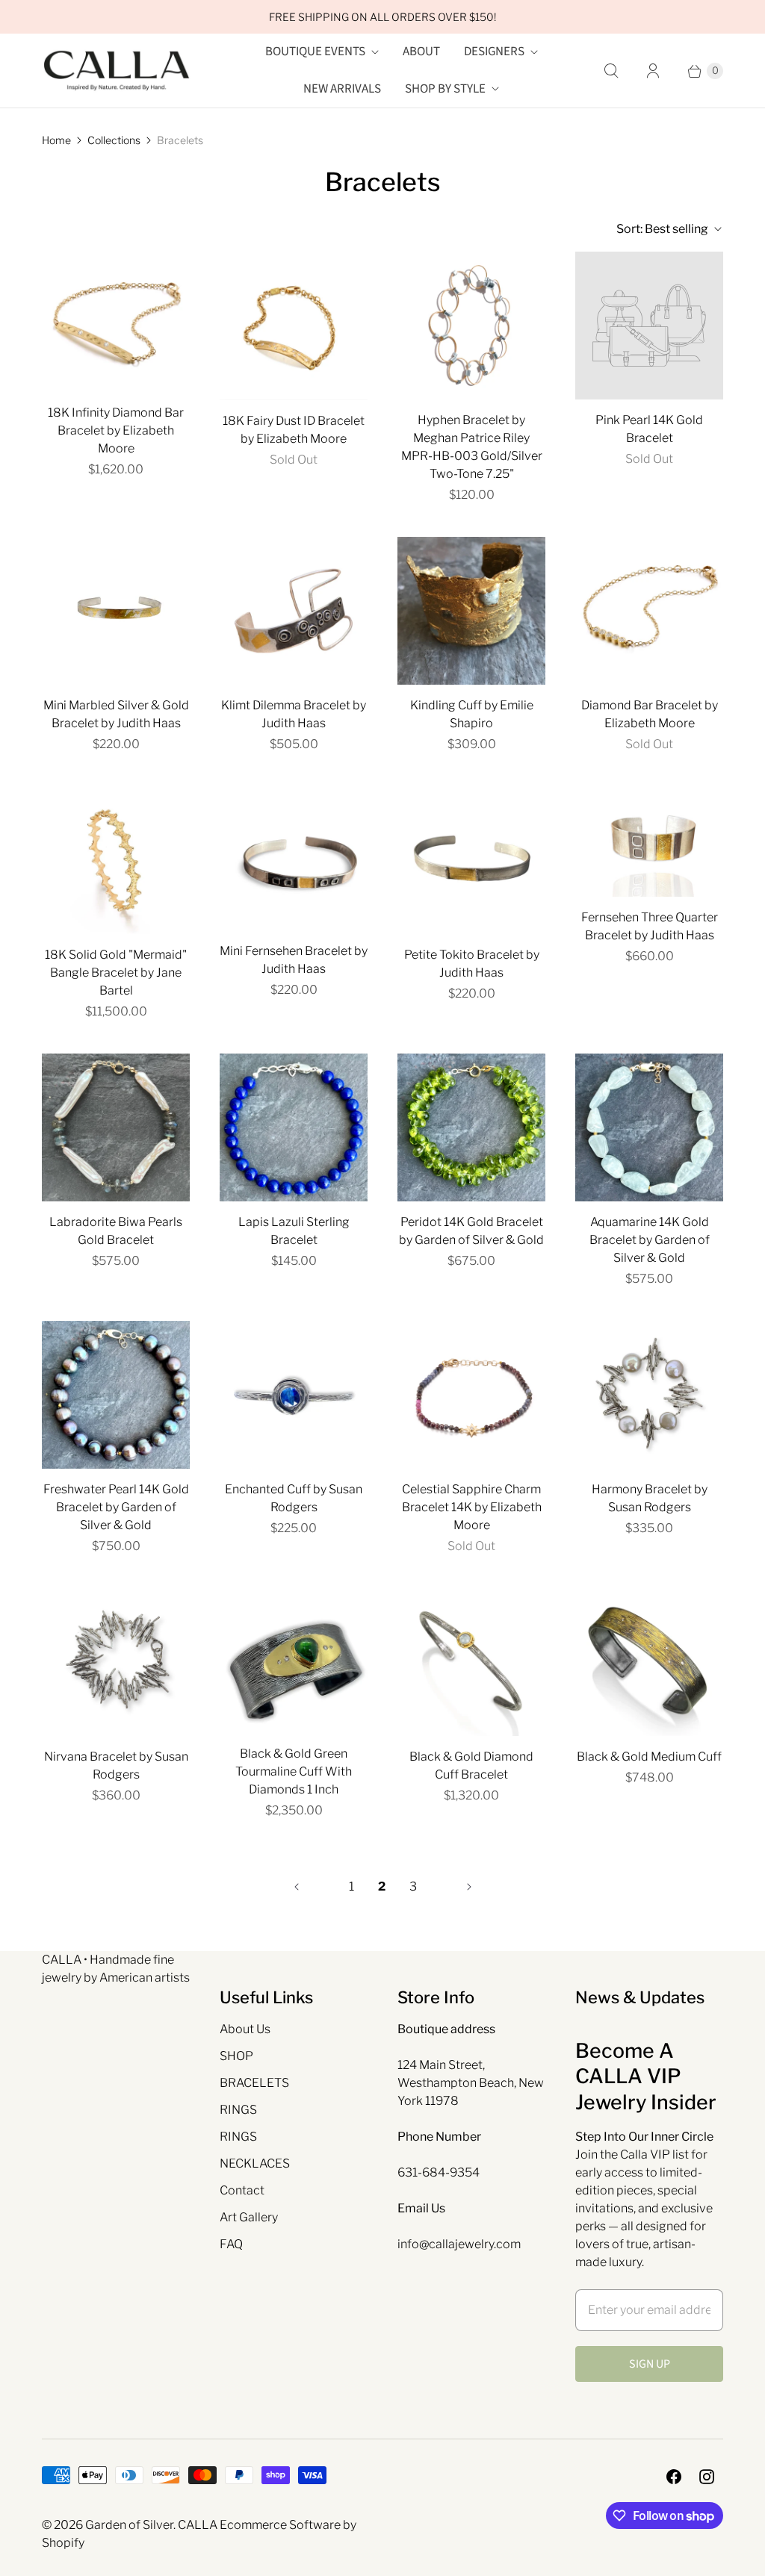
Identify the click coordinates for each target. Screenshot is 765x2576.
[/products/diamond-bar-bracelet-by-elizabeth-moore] (649, 611)
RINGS (238, 2110)
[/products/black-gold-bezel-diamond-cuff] (471, 1662)
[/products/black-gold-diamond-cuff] (649, 1662)
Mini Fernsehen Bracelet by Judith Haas (294, 960)
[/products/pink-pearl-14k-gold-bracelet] (649, 326)
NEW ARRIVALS (342, 89)
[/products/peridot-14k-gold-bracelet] (471, 1127)
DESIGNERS (494, 52)
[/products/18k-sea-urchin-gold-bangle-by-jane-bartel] (116, 860)
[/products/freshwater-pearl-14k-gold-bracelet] (116, 1395)
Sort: (662, 229)
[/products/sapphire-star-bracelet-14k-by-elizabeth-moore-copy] (471, 1395)
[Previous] (297, 1887)
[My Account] (653, 71)
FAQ (231, 2244)
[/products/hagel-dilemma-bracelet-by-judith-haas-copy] (116, 611)
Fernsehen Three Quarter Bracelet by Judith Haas (650, 926)
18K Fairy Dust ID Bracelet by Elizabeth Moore (294, 430)
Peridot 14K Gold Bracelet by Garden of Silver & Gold (471, 1231)
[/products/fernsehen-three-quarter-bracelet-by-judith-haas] (649, 842)
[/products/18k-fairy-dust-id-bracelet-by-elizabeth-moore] (294, 326)
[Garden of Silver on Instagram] (707, 2477)
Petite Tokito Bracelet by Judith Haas (472, 964)
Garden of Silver (129, 2525)
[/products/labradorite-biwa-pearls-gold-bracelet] (116, 1127)
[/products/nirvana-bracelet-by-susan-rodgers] (116, 1662)
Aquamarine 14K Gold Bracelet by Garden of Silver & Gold (650, 1240)
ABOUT (421, 52)
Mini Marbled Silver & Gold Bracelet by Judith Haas (116, 714)
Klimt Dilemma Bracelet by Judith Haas (294, 714)
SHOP (236, 2056)
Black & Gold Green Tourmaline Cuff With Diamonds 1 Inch (294, 1771)
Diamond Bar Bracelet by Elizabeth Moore (650, 714)
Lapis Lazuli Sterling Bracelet (294, 1231)
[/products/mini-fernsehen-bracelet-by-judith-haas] (294, 858)
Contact (242, 2190)
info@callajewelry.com (459, 2244)
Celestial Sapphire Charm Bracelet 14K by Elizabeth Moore (472, 1507)
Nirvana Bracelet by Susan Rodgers (116, 1765)
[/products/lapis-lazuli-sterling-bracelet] (294, 1127)
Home (56, 140)
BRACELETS (254, 2083)
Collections (114, 140)
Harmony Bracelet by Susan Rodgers (650, 1498)
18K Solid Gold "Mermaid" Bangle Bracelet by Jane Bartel (116, 973)
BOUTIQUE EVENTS (315, 52)
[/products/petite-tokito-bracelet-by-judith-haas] (471, 860)
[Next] (469, 1887)
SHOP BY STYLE (445, 89)
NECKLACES (255, 2163)
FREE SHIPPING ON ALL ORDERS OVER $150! (382, 17)
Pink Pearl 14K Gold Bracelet (649, 429)
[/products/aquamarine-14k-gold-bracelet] (649, 1127)
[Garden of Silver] (117, 71)
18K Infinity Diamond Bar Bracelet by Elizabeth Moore (116, 430)
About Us (245, 2029)
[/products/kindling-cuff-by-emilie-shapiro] (471, 611)
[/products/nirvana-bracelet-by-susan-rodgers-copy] (649, 1395)
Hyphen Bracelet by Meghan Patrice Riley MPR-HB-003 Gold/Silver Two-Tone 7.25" (472, 447)
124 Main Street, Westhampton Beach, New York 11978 (471, 2083)
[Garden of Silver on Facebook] (674, 2477)
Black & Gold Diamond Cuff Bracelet (471, 1765)
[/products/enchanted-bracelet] (294, 1395)
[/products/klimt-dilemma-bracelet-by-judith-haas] (294, 611)
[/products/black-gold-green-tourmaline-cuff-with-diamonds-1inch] (294, 1661)
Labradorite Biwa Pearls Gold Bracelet (116, 1231)
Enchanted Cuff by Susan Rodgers (294, 1498)
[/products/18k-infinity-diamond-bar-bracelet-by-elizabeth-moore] (116, 322)
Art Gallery (249, 2217)
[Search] (611, 71)
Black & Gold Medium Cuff (649, 1757)
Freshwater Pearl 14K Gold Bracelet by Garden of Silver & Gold (116, 1507)
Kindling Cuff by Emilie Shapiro (472, 714)
